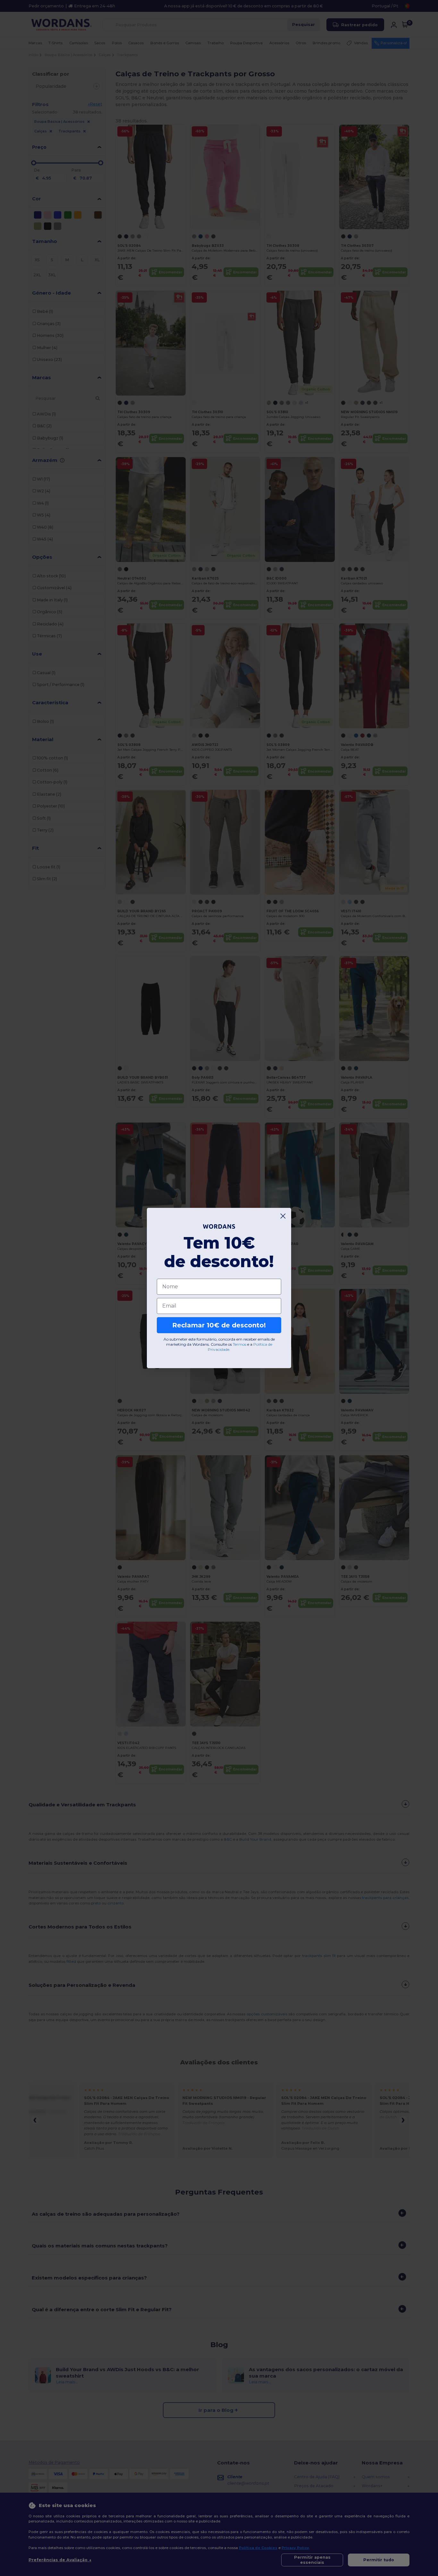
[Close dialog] (283, 1216)
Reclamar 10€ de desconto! (219, 1325)
